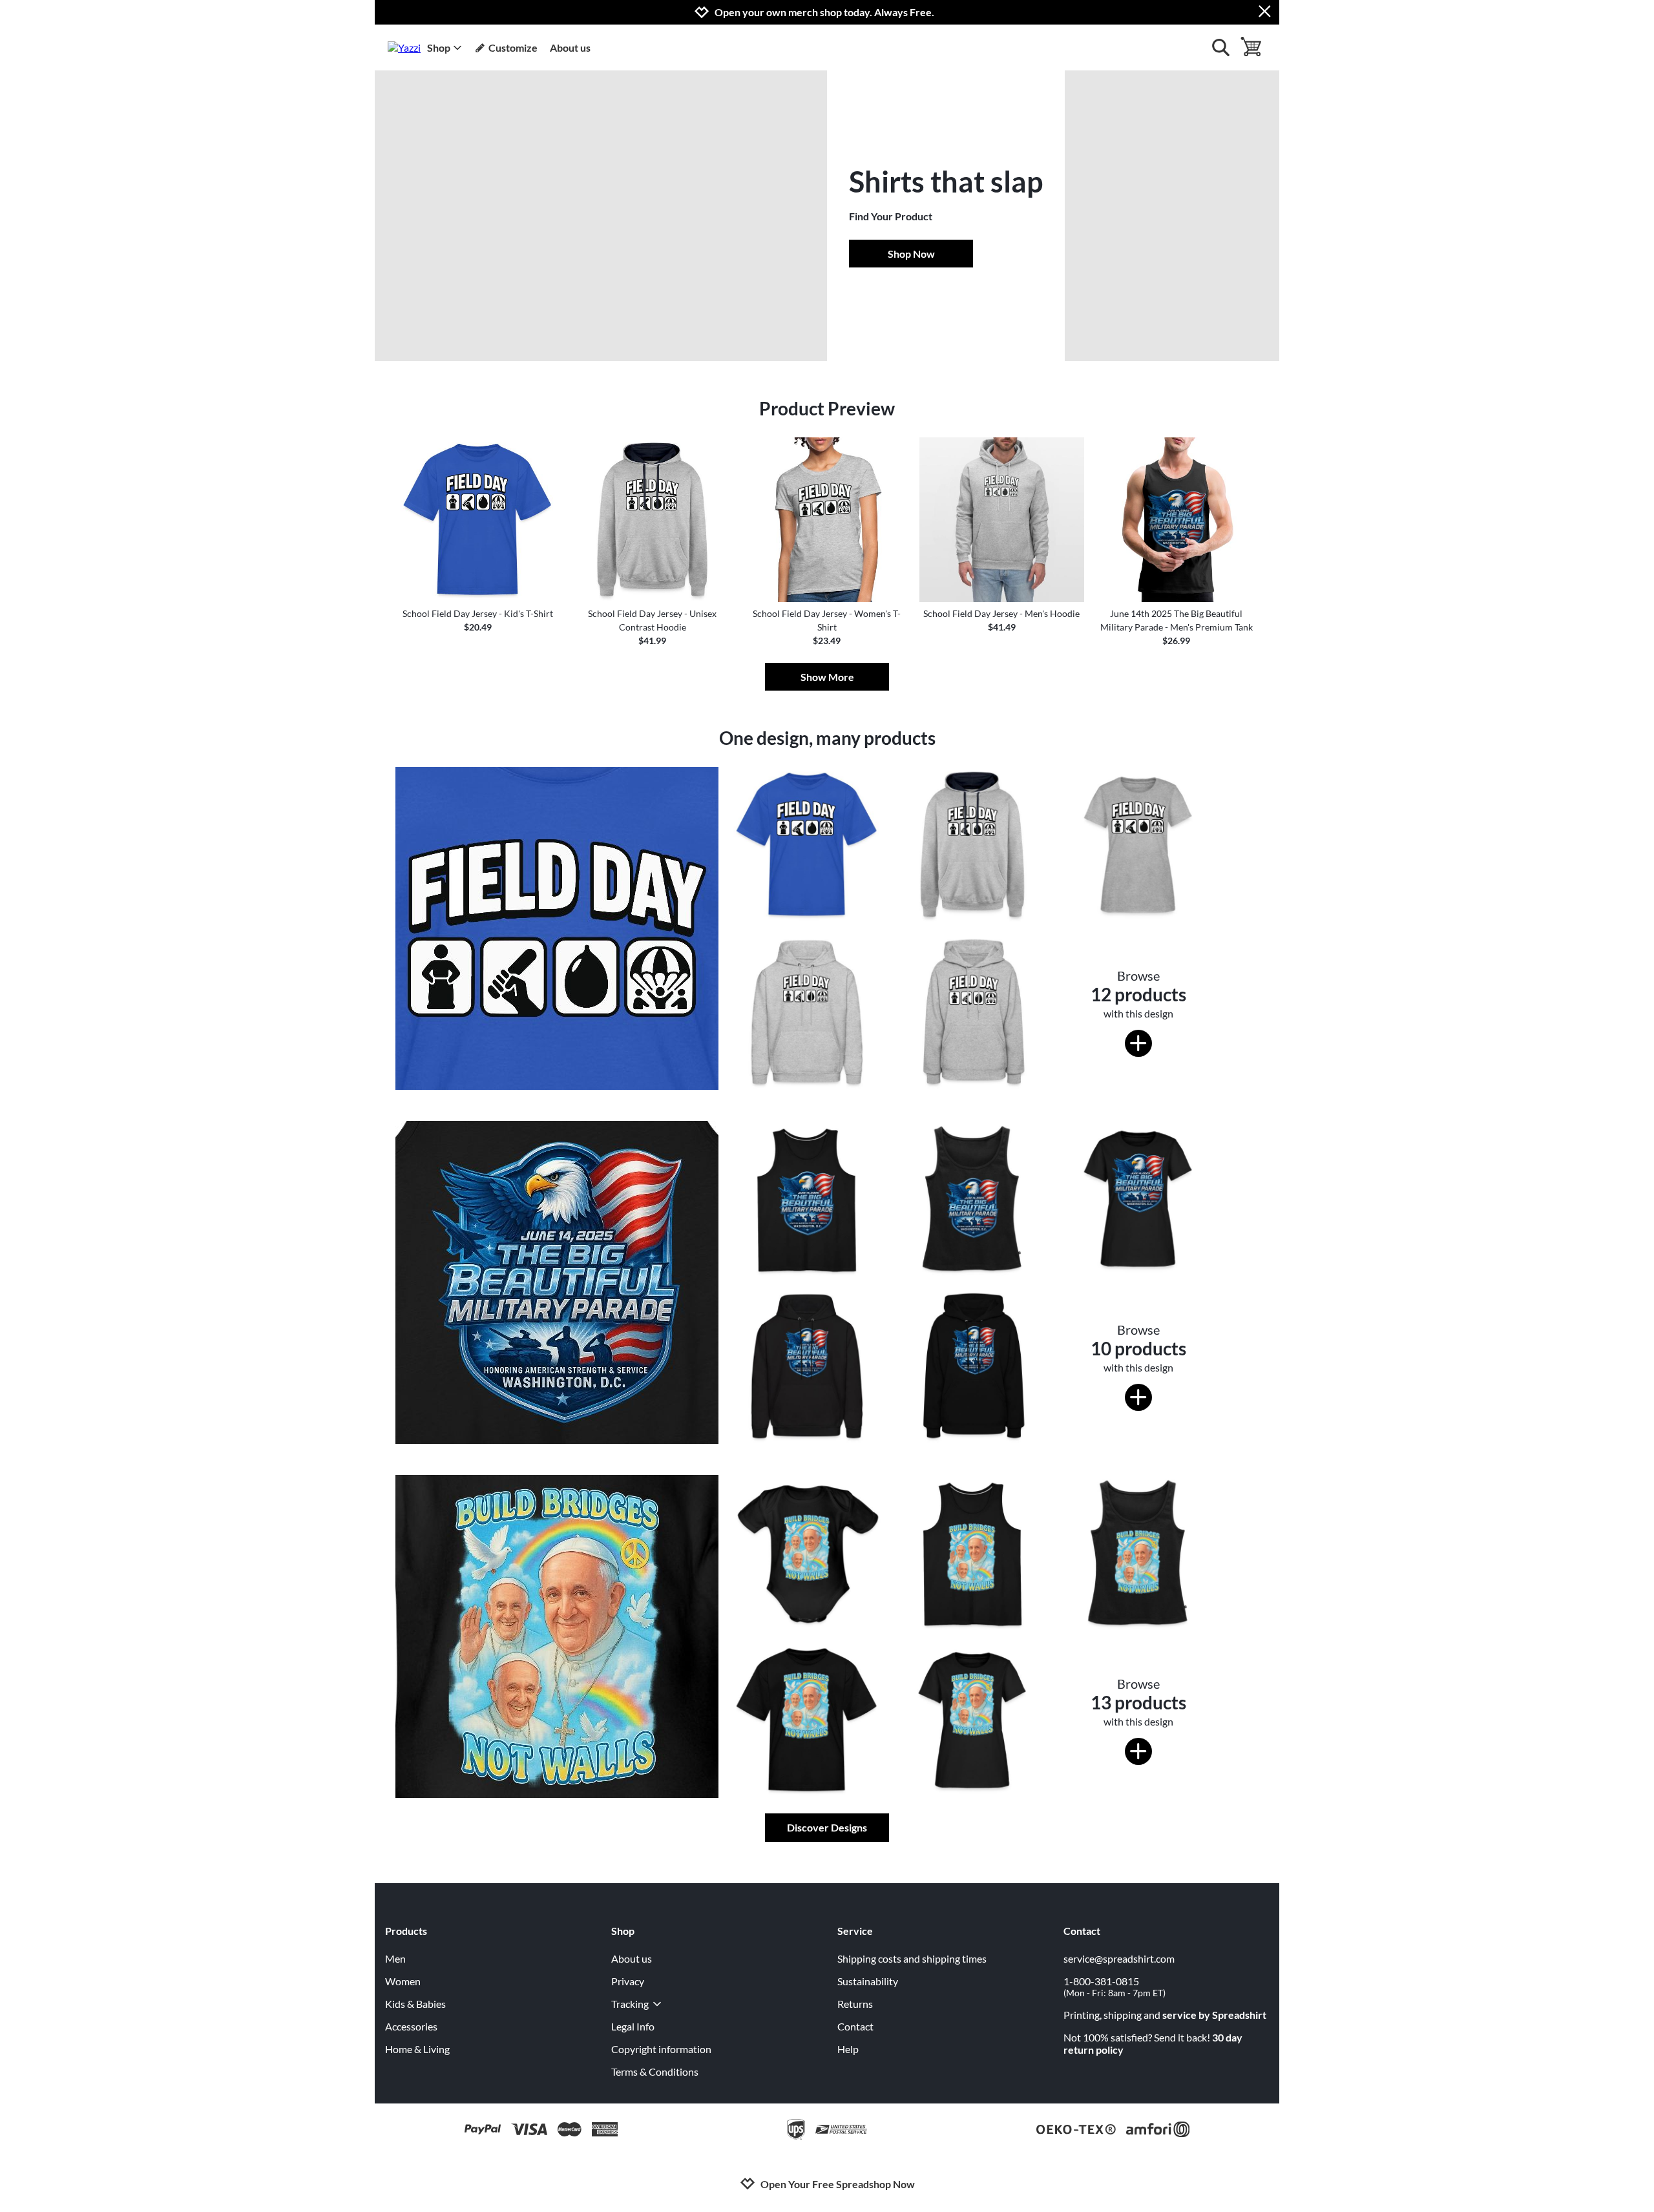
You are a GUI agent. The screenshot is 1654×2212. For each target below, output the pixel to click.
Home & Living (417, 2049)
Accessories (411, 2026)
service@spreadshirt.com (1119, 1958)
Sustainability (868, 1981)
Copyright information (661, 2049)
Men (395, 1958)
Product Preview (827, 408)
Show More (827, 677)
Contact (855, 2026)
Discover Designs (827, 1827)
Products (406, 1931)
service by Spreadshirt (1214, 2015)
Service (855, 1931)
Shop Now (911, 254)
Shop (439, 47)
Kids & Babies (415, 2004)
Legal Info (633, 2026)
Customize (513, 47)
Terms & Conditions (655, 2071)
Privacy (628, 1981)
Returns (855, 2004)
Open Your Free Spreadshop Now (838, 2184)
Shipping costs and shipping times (912, 1958)
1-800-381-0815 (1115, 1987)
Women (403, 1981)
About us (570, 47)
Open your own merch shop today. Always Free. (824, 12)
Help (848, 2049)
